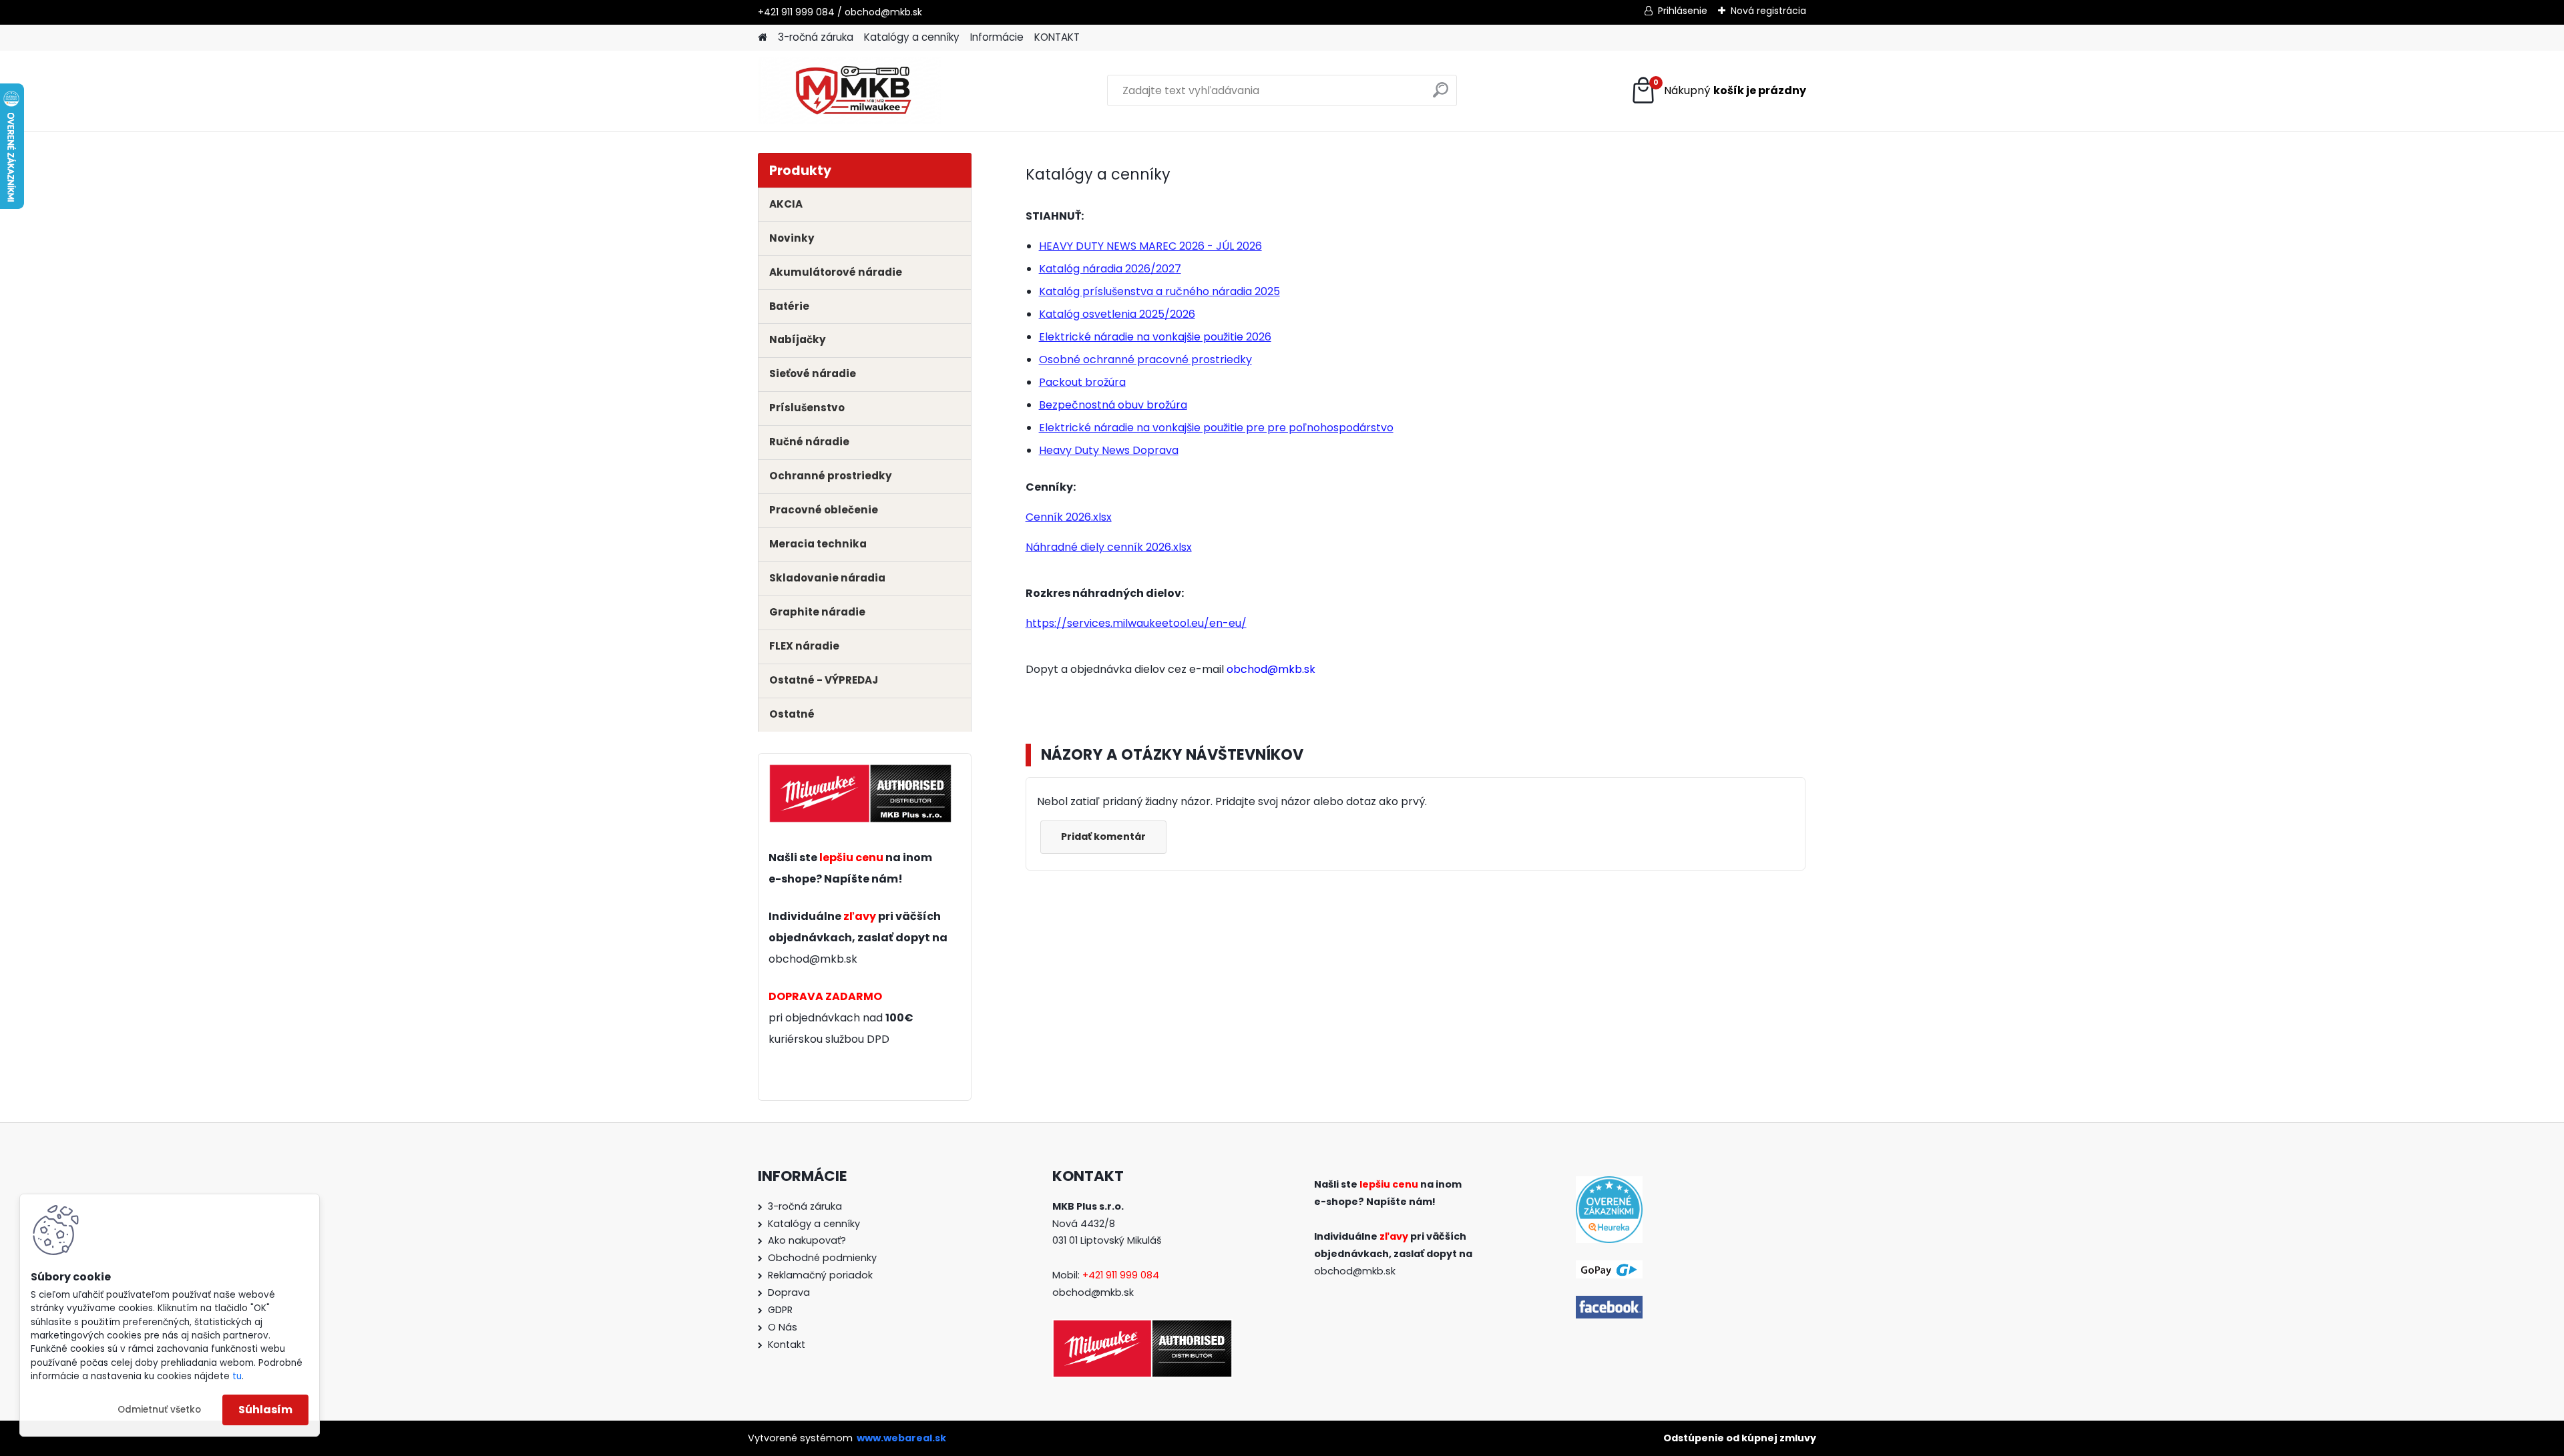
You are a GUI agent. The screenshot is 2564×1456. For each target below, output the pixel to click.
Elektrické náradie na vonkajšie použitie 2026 (1155, 337)
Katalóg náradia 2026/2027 (1110, 269)
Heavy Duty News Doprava (1109, 450)
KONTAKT (1057, 37)
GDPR (780, 1310)
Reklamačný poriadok (820, 1275)
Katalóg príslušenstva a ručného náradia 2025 (1159, 291)
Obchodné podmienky (822, 1258)
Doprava (789, 1292)
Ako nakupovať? (807, 1240)
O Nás (783, 1327)
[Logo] (850, 91)
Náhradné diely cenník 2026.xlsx (1109, 547)
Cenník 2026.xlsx (1069, 517)
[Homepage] (763, 38)
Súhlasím (265, 1410)
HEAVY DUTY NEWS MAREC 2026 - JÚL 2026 (1150, 246)
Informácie (997, 37)
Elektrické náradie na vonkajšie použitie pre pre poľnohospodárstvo (1216, 428)
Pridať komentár (1103, 836)
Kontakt (787, 1345)
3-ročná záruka (816, 37)
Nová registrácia (1768, 11)
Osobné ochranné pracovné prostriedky (1145, 359)
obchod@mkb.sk (813, 959)
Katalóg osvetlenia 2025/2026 (1117, 314)
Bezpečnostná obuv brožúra (1113, 405)
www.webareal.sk (901, 1438)
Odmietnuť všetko (159, 1410)
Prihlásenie (1683, 11)
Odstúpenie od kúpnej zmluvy (1740, 1438)
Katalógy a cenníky (912, 37)
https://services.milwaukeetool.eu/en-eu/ (1136, 623)
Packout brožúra (1082, 382)
